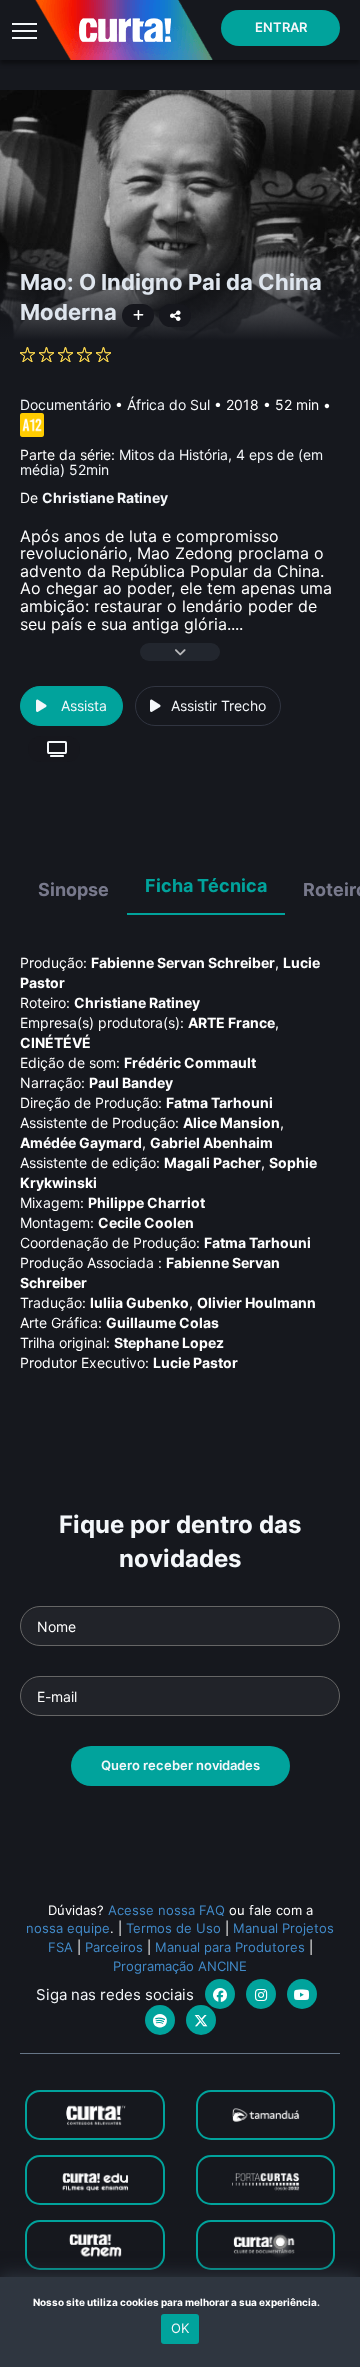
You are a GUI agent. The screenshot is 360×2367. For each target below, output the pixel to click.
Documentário (65, 404)
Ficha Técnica (206, 885)
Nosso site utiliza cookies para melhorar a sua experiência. (180, 2302)
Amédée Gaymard (81, 1142)
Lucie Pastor (195, 1362)
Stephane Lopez (169, 1342)
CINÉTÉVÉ (55, 1042)
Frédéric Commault (190, 1062)
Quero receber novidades (180, 1765)
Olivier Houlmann (256, 1302)
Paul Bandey (131, 1082)
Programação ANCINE (180, 1966)
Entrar (281, 27)
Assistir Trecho (218, 705)
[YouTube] (302, 1994)
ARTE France (231, 1022)
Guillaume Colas (162, 1322)
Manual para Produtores (230, 1947)
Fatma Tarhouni (219, 1102)
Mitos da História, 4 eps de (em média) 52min (171, 462)
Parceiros (114, 1947)
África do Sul (168, 404)
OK (180, 2328)
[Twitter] (201, 2020)
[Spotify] (160, 2020)
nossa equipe (68, 1928)
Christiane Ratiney (105, 497)
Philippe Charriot (146, 1202)
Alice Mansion (231, 1122)
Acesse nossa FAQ (166, 1910)
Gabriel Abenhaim (211, 1142)
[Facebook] (220, 1994)
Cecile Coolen (146, 1222)
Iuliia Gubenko (139, 1302)
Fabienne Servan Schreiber (183, 962)
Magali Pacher (212, 1162)
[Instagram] (261, 1994)
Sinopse (73, 889)
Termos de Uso (173, 1928)
